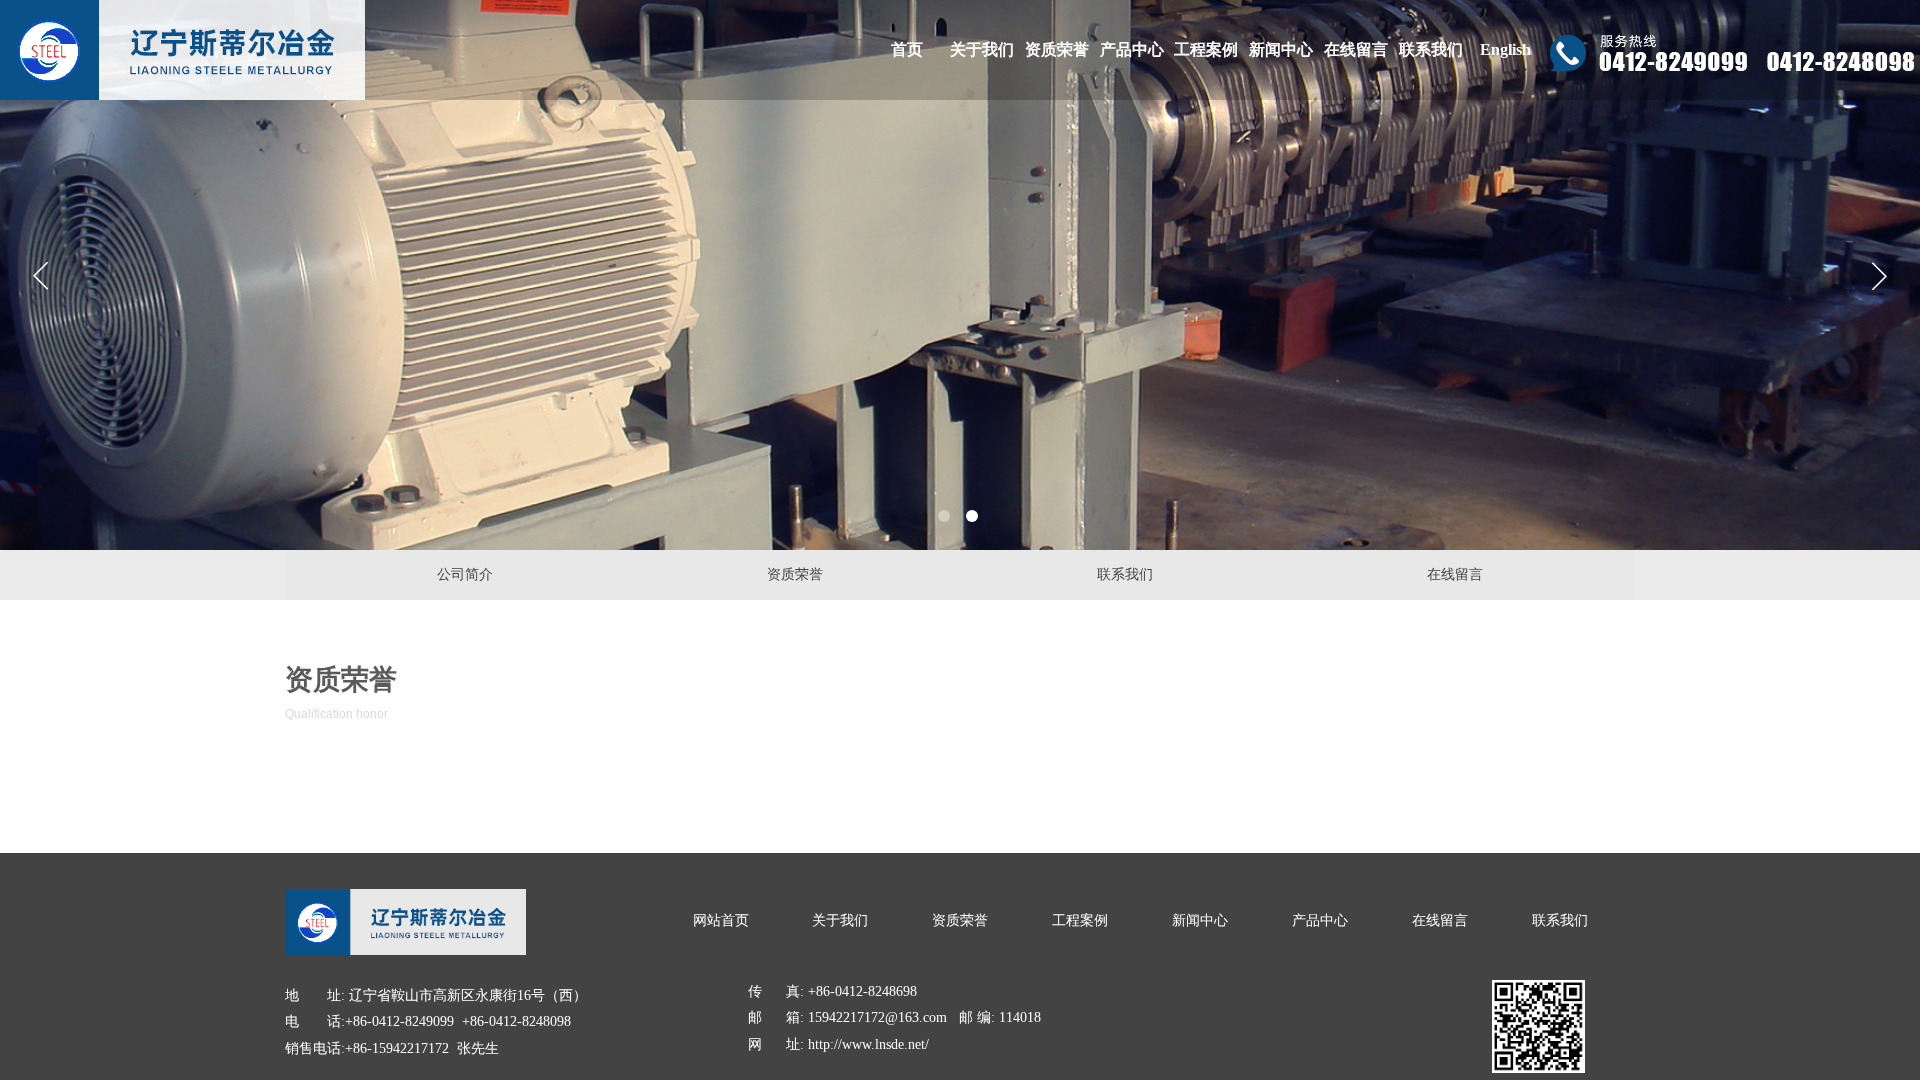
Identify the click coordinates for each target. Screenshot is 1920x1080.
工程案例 (1206, 49)
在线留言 (1356, 49)
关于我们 (982, 49)
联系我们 (1431, 49)
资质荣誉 (1057, 49)
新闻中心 (1281, 49)
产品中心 (1132, 49)
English (1505, 49)
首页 (907, 49)
